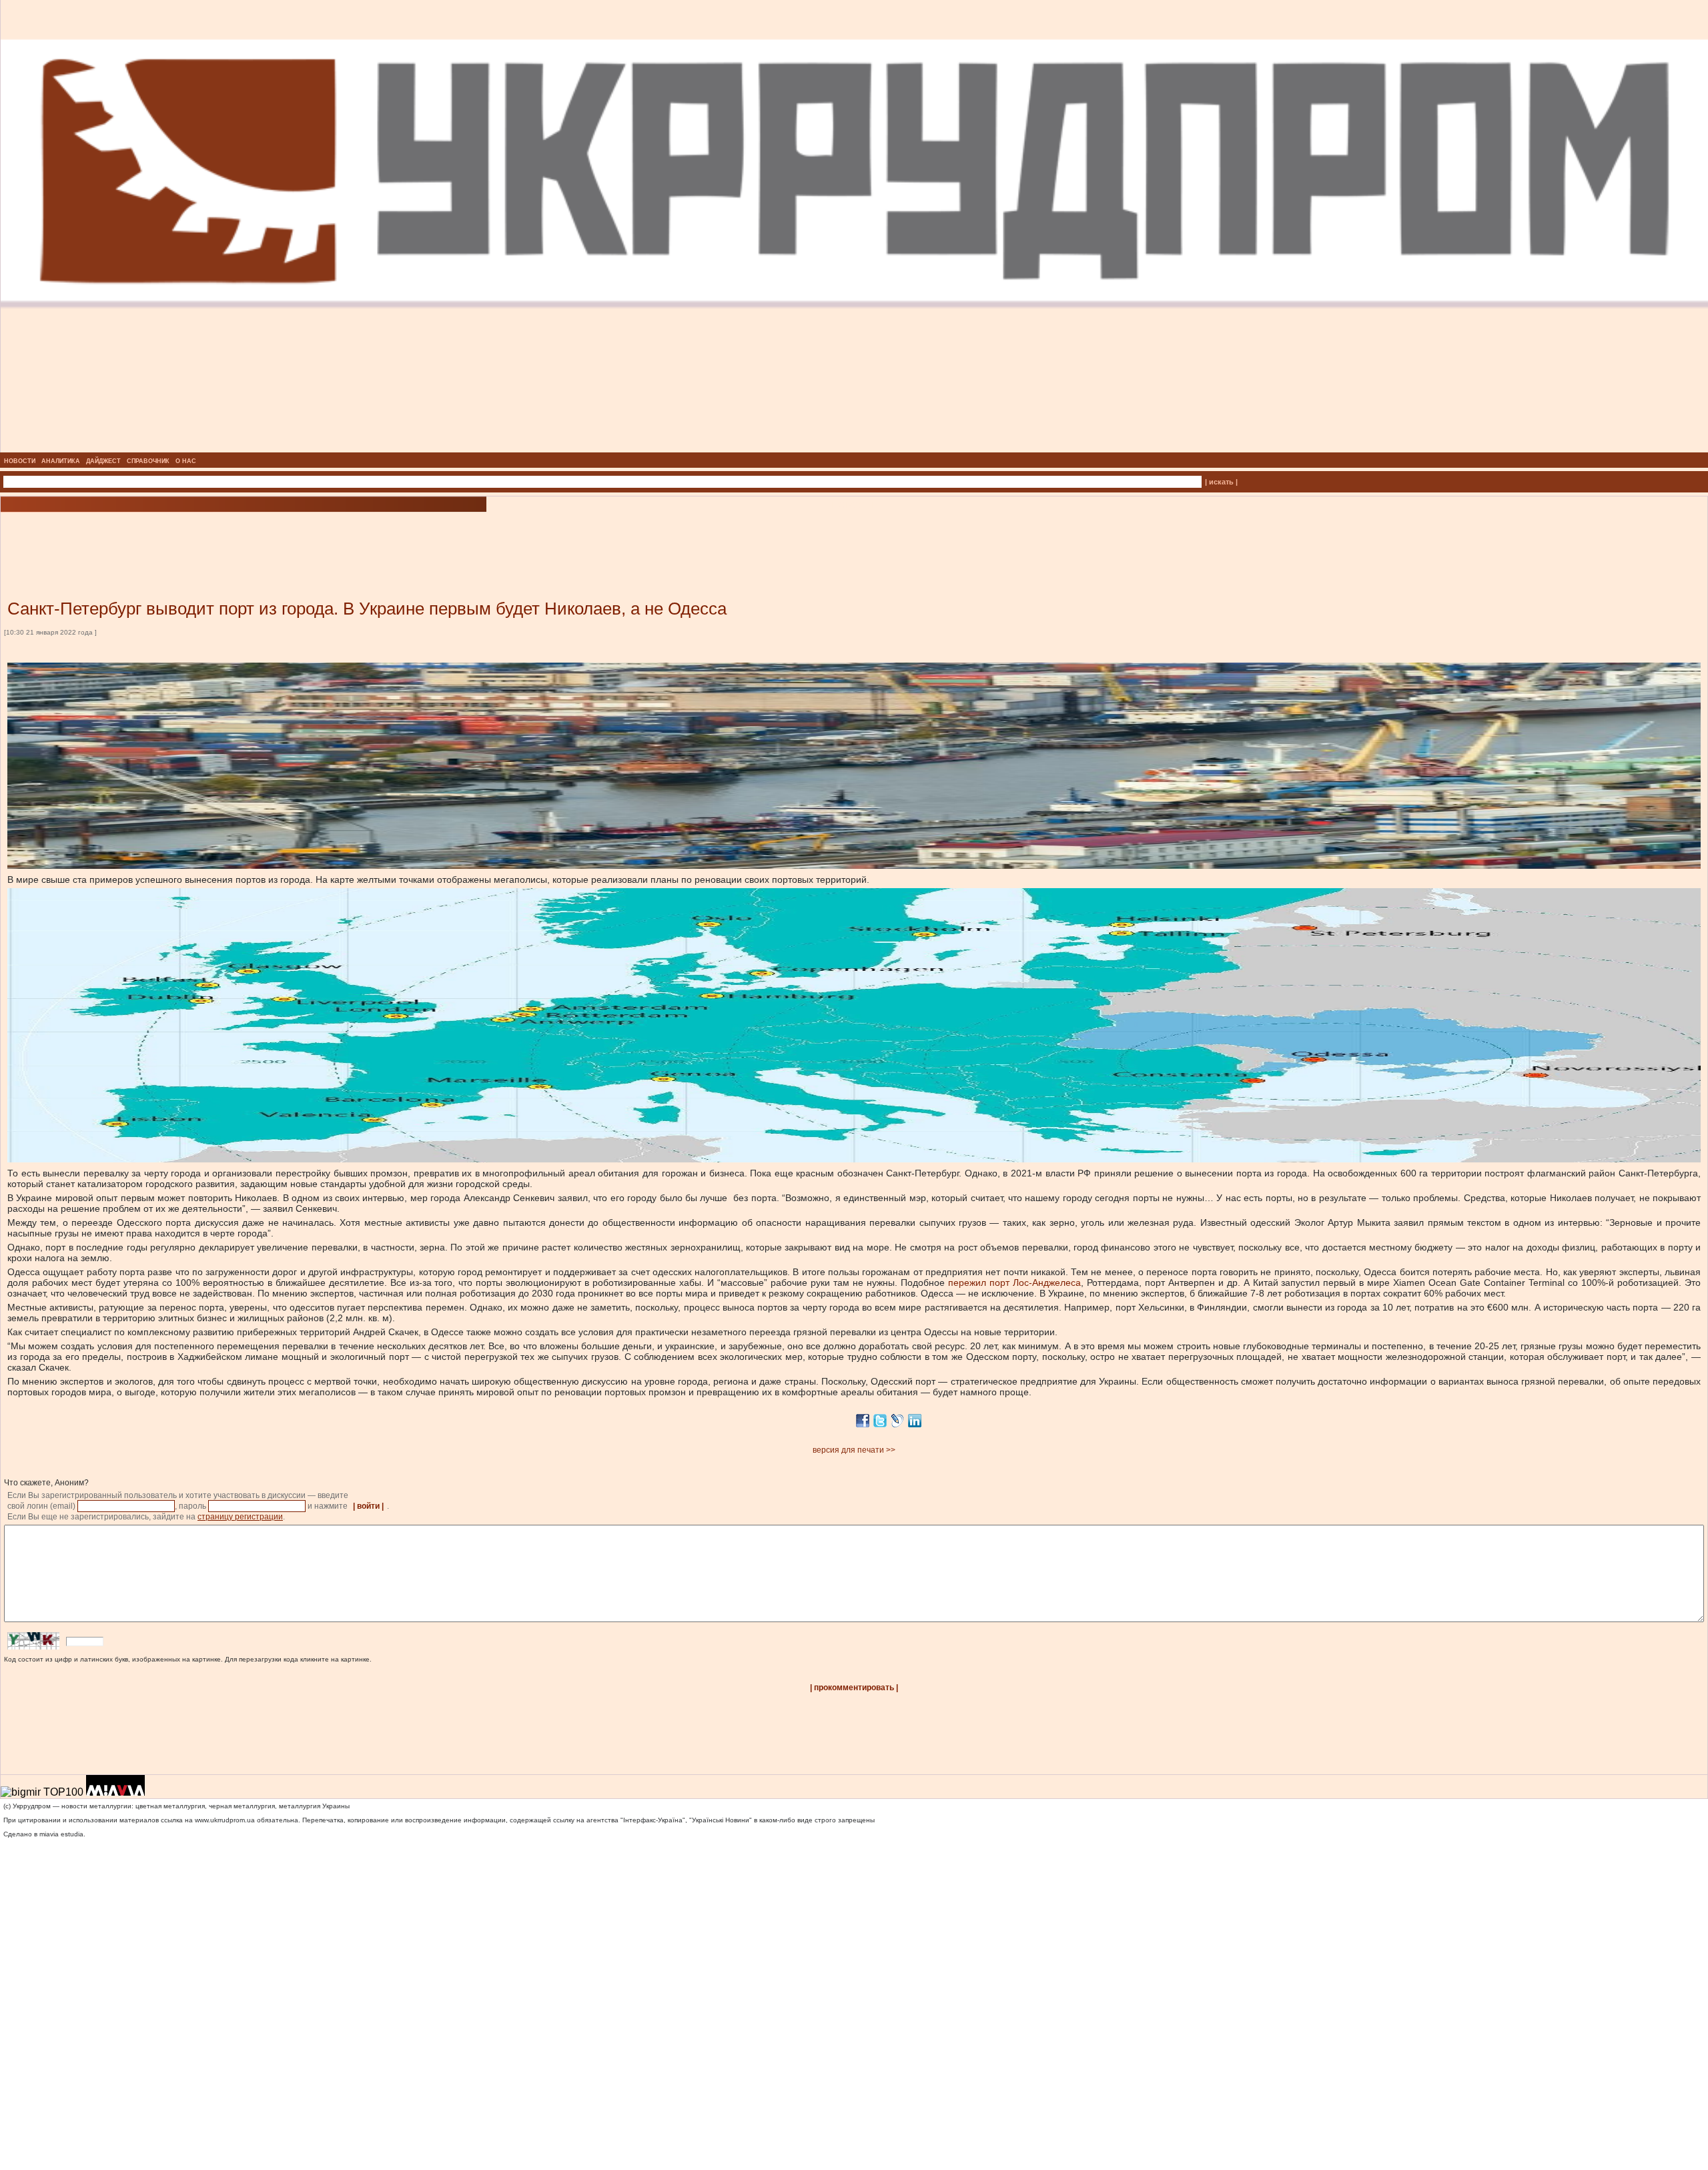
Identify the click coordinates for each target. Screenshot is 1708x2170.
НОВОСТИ (20, 461)
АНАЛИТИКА (61, 461)
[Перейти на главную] (854, 448)
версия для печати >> (854, 1450)
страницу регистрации (240, 1517)
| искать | (1221, 482)
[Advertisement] (160, 536)
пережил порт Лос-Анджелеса (1014, 1283)
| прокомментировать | (854, 1688)
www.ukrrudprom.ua (225, 1820)
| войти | (368, 1506)
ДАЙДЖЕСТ (103, 461)
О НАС (186, 461)
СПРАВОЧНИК (148, 461)
